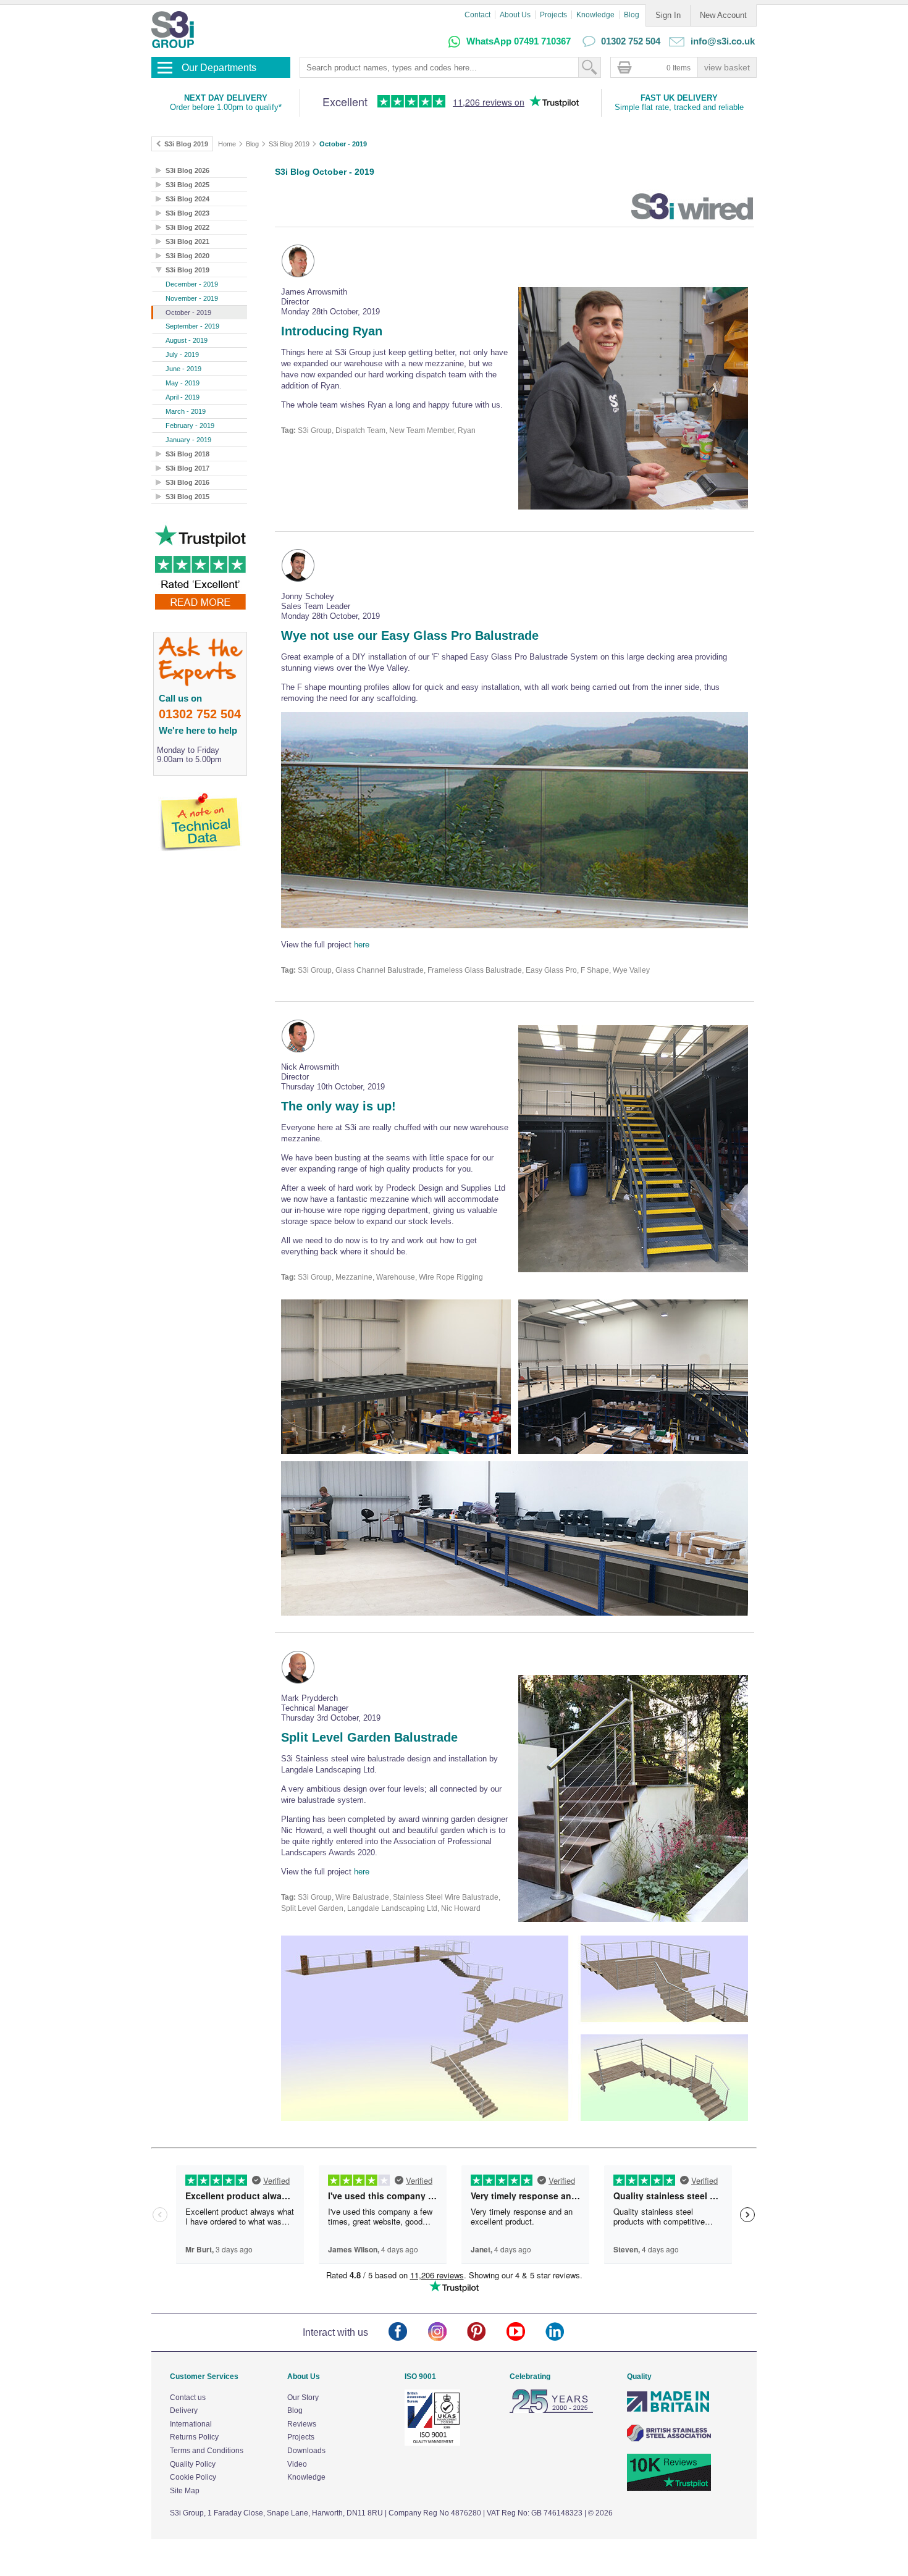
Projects (553, 15)
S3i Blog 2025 (187, 185)
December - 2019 (192, 284)
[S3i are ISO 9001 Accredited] (432, 2443)
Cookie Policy (193, 2477)
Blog (632, 15)
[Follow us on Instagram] (448, 2332)
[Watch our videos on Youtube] (526, 2332)
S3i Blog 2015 (187, 497)
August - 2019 (187, 340)
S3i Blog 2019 (289, 144)
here (362, 945)
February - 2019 (190, 426)
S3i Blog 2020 (187, 256)
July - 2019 (182, 355)
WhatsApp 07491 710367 (519, 41)
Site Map (185, 2491)
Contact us (188, 2398)
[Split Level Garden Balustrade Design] (515, 2030)
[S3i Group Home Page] (173, 30)
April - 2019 (183, 397)
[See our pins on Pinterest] (486, 2332)
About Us (515, 15)
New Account (723, 15)
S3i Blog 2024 (187, 199)
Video (297, 2464)
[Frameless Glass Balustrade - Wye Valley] (515, 822)
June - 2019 (183, 369)
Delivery (184, 2410)
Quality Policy (193, 2464)
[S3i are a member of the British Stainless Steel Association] (669, 2439)
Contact (477, 15)
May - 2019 (183, 383)
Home (227, 144)
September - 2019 (192, 326)
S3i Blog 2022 (187, 227)
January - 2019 (188, 440)
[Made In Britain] (669, 2410)
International (191, 2424)
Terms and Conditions (207, 2451)
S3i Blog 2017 (187, 468)
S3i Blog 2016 (187, 482)
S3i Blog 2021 (187, 241)
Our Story (303, 2398)
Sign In (668, 15)
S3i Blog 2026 (187, 170)
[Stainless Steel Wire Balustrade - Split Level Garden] (633, 1800)
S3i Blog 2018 (187, 454)
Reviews (302, 2424)
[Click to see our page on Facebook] (408, 2332)
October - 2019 (343, 144)
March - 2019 (186, 411)
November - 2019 (192, 298)
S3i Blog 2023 (187, 213)
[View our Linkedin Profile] (565, 2332)
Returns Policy (194, 2437)
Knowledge (595, 15)
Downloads (306, 2451)
